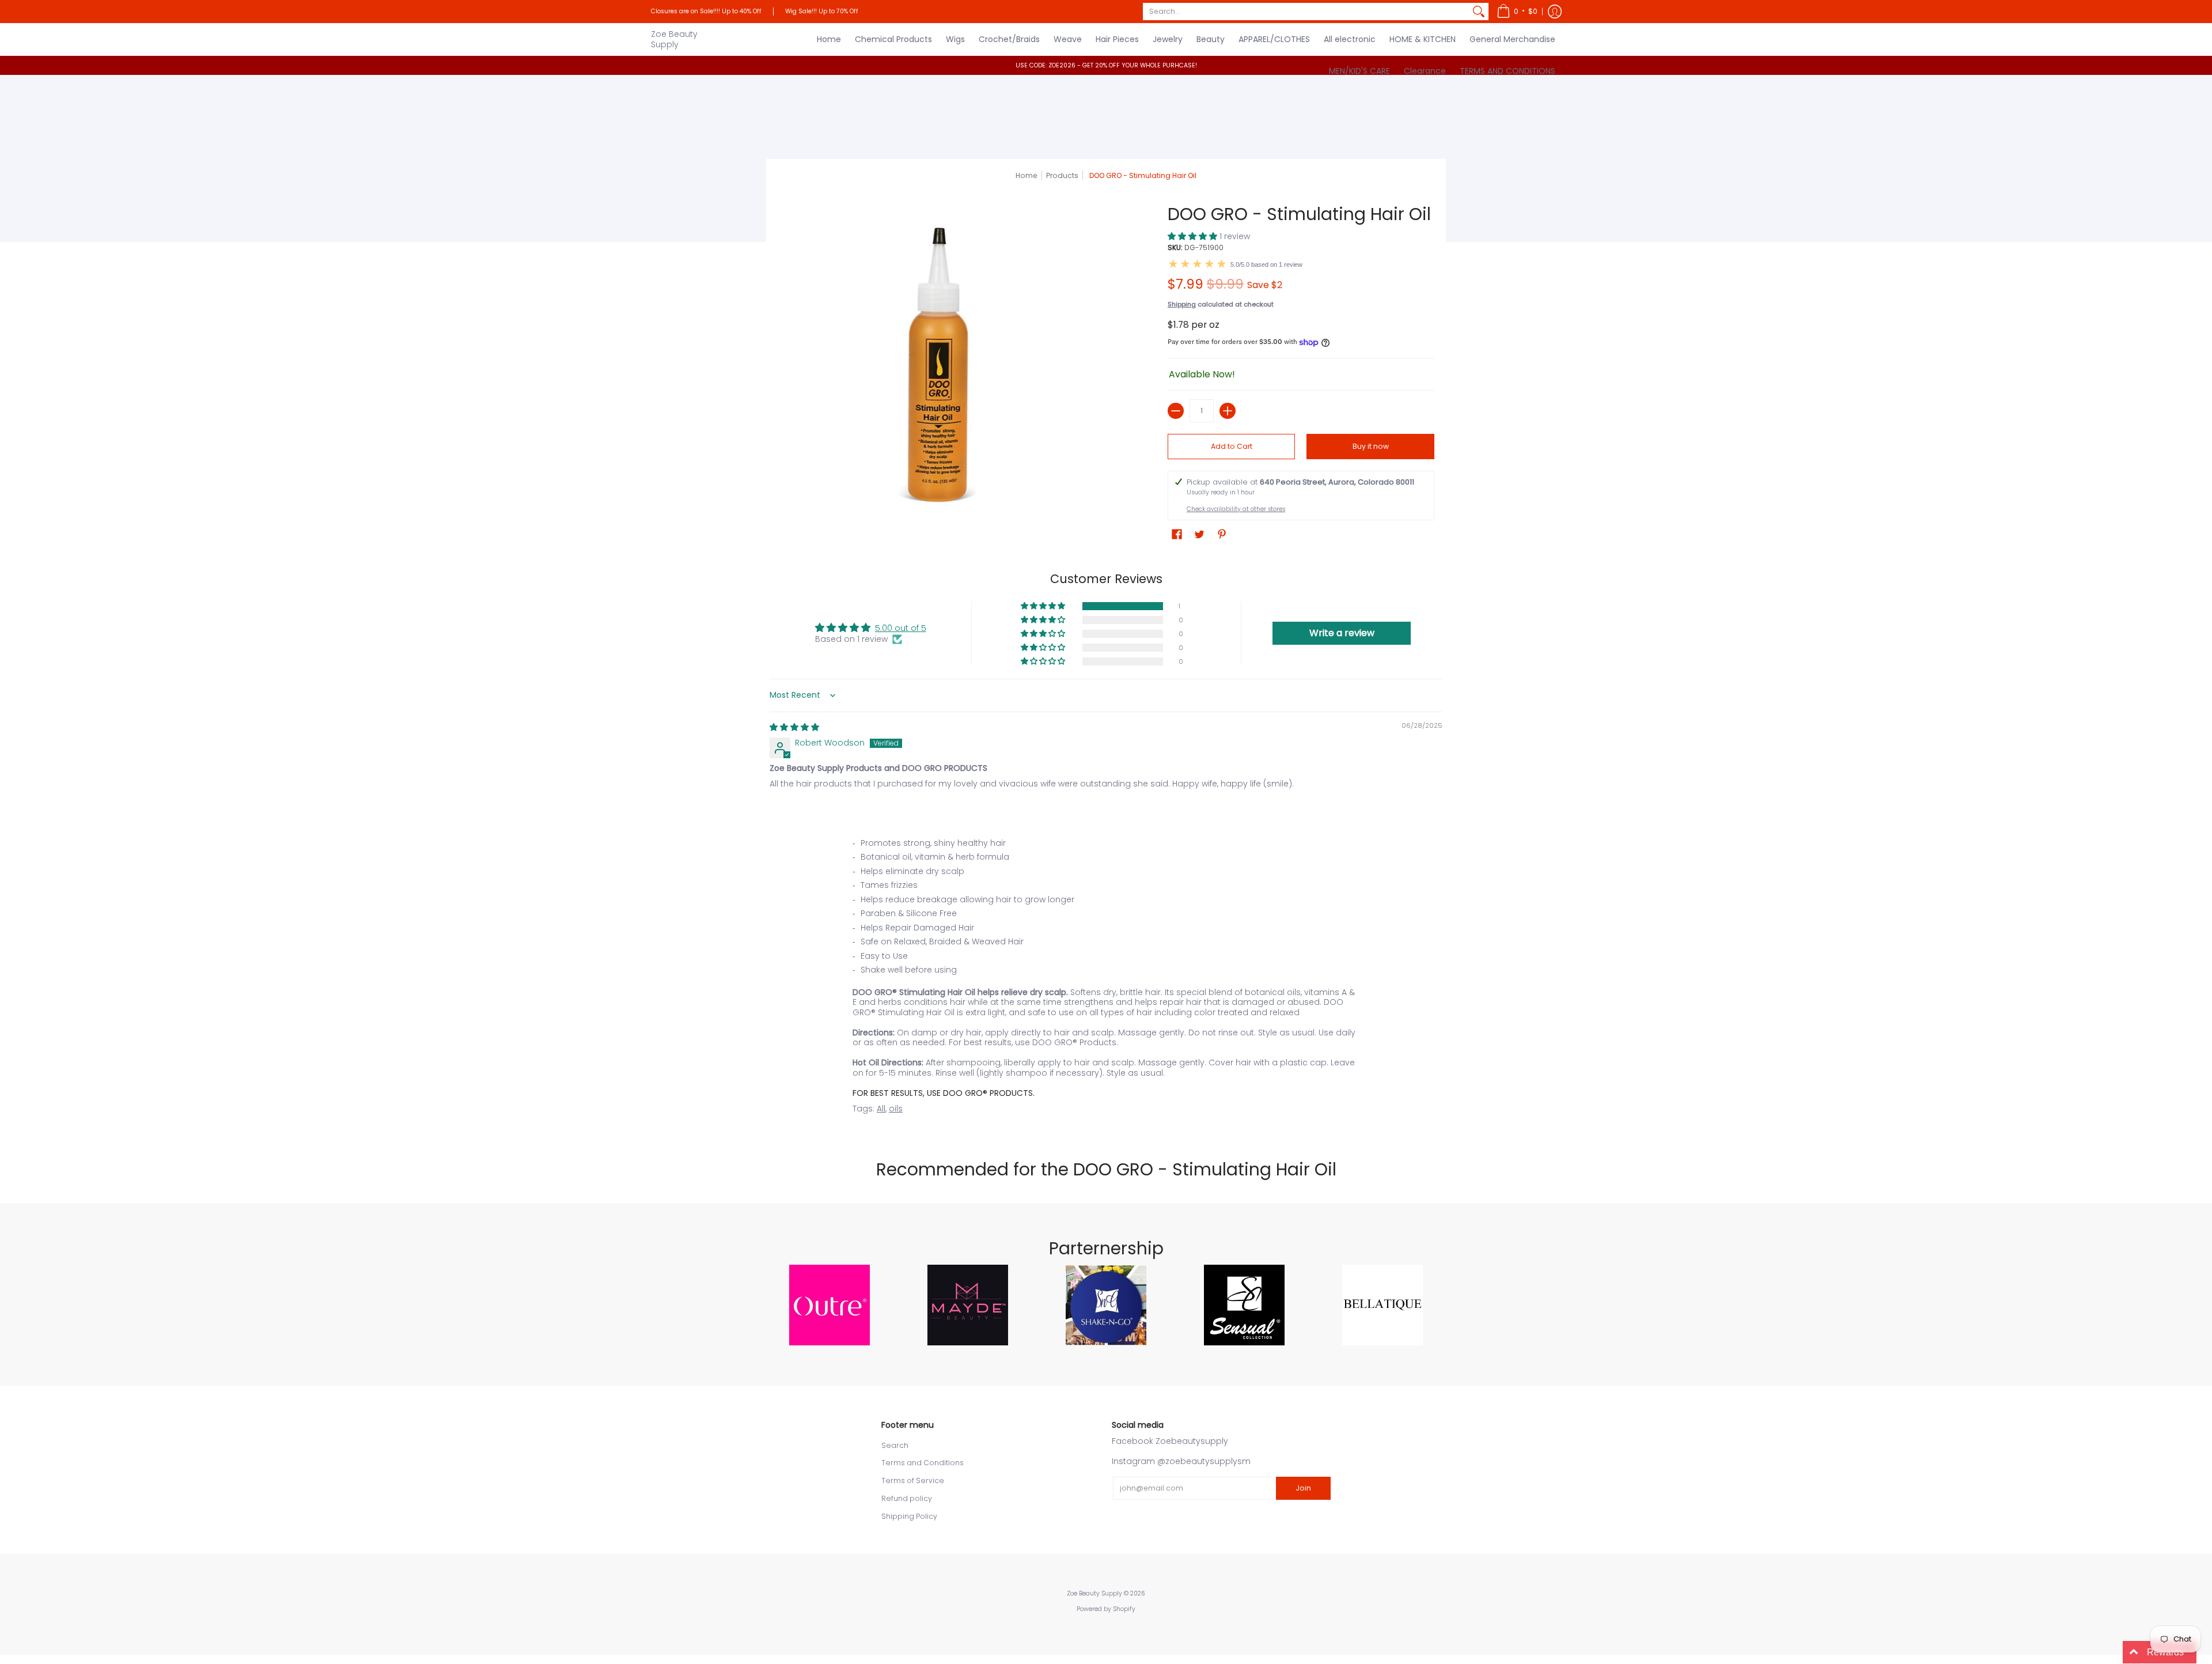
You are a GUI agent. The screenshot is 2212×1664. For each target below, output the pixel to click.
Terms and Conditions (923, 1463)
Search (895, 1445)
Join (1303, 1488)
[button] (1517, 12)
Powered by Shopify (1106, 1609)
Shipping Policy (909, 1516)
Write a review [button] (1342, 633)
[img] (794, 727)
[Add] (1228, 411)
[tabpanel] (1106, 979)
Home (1027, 175)
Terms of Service (913, 1480)
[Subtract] (1176, 411)
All (881, 1109)
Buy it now (1371, 446)
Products (1062, 175)
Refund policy (907, 1498)
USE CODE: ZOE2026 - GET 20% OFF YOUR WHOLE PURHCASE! (1106, 65)
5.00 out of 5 (901, 628)
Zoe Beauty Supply (674, 39)
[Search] (1479, 12)
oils (896, 1109)
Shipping (1182, 304)
